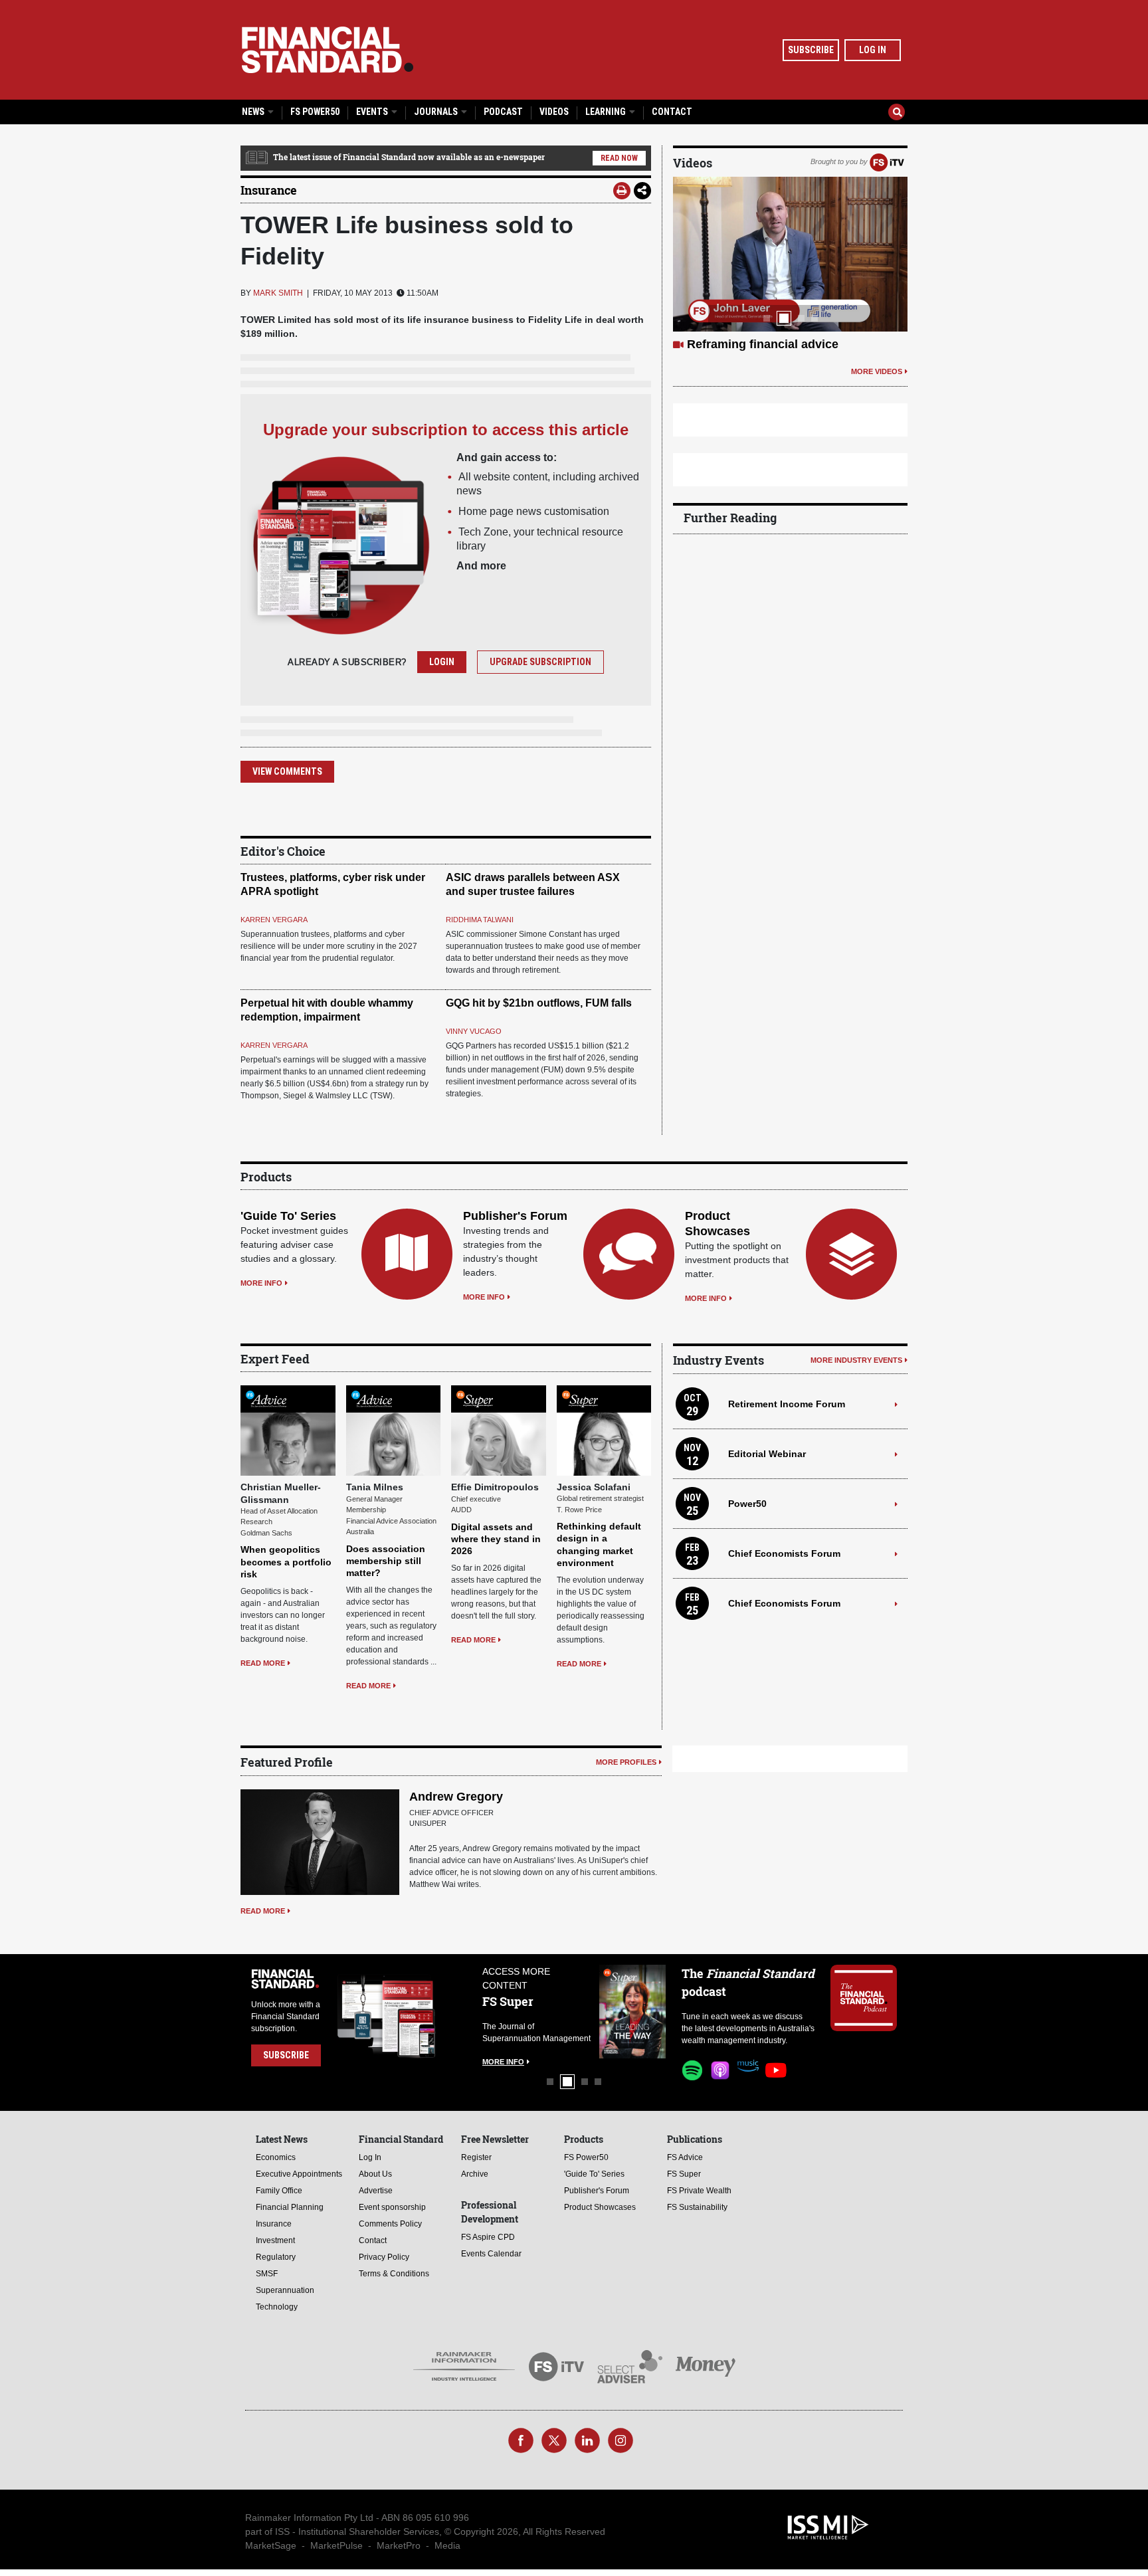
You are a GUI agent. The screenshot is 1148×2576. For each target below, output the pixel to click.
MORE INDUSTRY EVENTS (856, 1360)
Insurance (269, 190)
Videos (554, 112)
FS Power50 (315, 112)
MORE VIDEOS (877, 387)
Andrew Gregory (456, 1797)
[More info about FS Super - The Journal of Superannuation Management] (524, 2012)
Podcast (503, 112)
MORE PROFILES (626, 1762)
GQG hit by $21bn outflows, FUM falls (539, 1003)
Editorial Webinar (767, 1454)
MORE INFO (261, 1283)
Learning (607, 112)
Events (373, 112)
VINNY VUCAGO (474, 1031)
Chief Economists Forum (784, 1553)
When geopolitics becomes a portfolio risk (286, 1561)
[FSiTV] (887, 161)
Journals (437, 112)
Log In (873, 50)
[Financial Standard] (328, 50)
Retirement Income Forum (787, 1404)
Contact (672, 112)
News (254, 112)
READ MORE (263, 1663)
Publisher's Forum (515, 1216)
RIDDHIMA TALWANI (480, 920)
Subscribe (811, 50)
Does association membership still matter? (386, 1561)
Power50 (747, 1504)
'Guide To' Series (288, 1216)
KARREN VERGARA (274, 920)
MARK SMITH (278, 293)
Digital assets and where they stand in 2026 (496, 1539)
